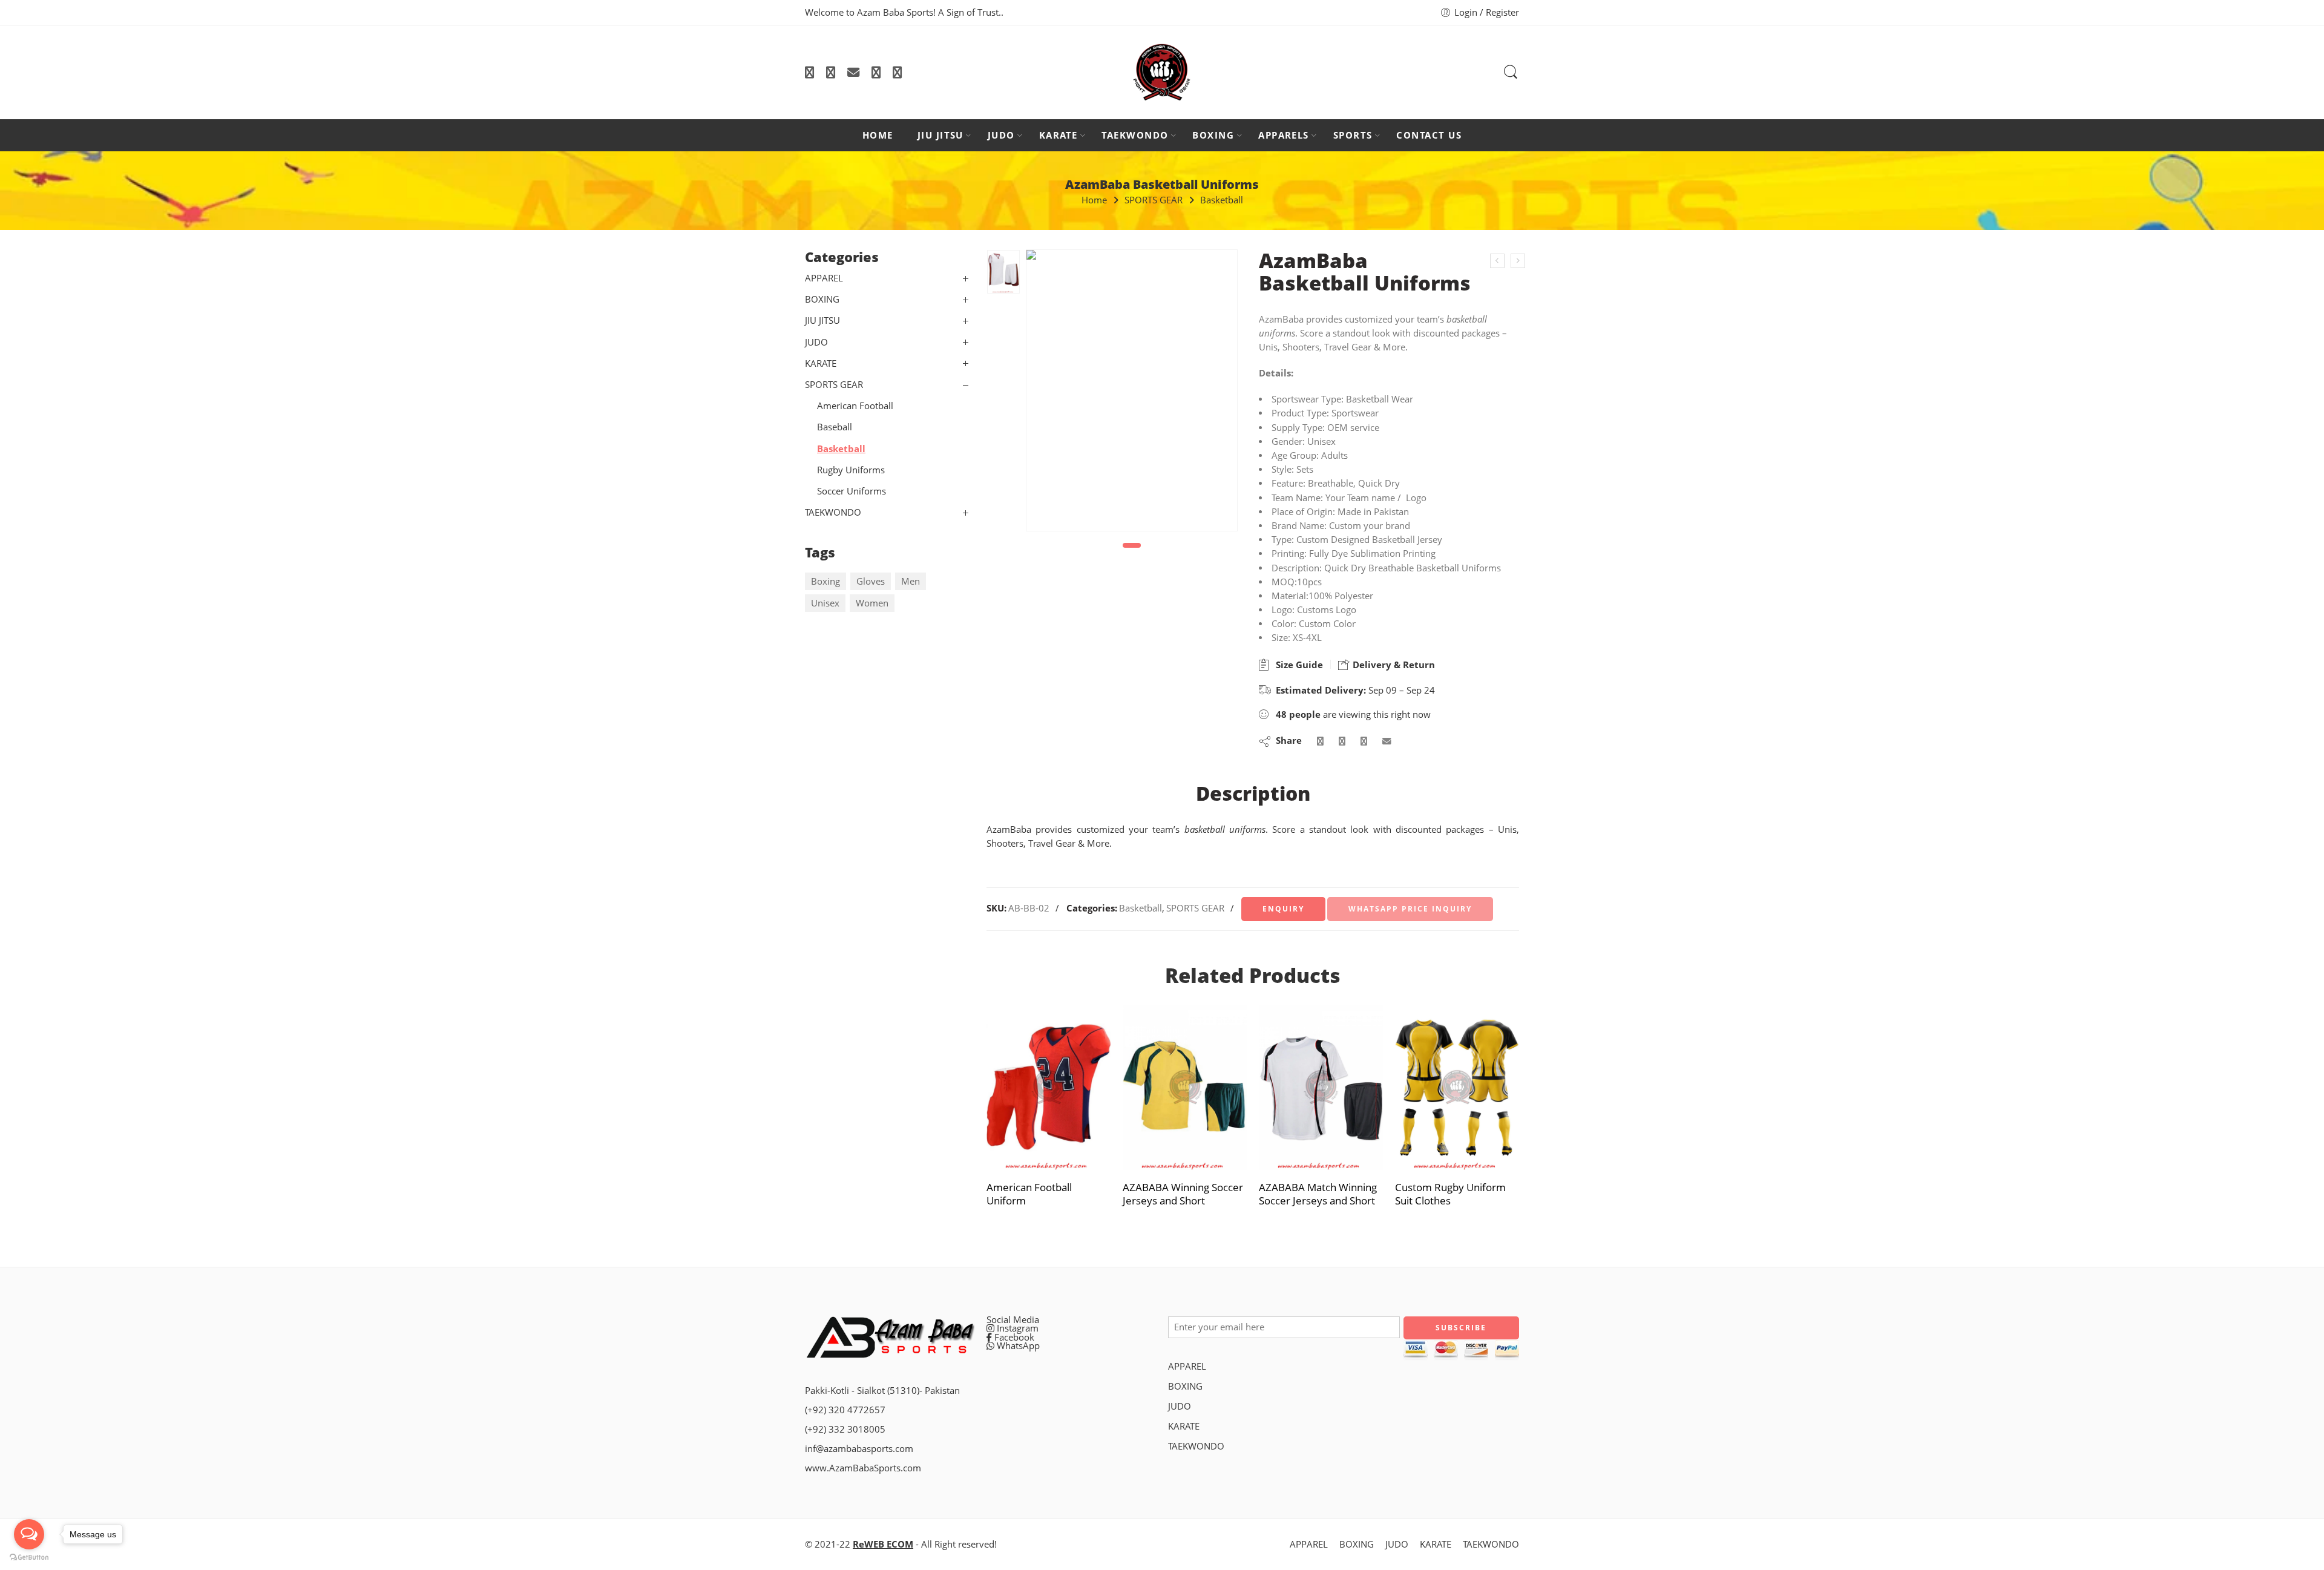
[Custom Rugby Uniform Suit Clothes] (1457, 1087)
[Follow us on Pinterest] (876, 72)
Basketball (1222, 200)
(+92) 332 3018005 (845, 1429)
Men (911, 581)
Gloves (871, 581)
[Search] (1511, 72)
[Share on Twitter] (1320, 741)
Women (872, 603)
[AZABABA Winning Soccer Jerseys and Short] (1185, 1087)
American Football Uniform (1029, 1194)
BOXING (1213, 135)
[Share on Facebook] (1342, 741)
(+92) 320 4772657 (845, 1410)
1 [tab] (1132, 545)
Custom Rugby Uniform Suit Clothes (1450, 1194)
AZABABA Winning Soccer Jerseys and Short (1183, 1194)
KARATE (1059, 135)
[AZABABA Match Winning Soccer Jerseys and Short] (1321, 1087)
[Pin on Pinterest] (1364, 741)
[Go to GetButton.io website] (29, 1558)
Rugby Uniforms (851, 470)
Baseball (835, 427)
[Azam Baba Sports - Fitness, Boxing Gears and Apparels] (1162, 72)
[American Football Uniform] (1049, 1087)
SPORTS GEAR (1154, 200)
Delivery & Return (1393, 665)
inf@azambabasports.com (859, 1449)
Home (1094, 200)
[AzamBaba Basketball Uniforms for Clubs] (1518, 261)
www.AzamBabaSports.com (863, 1468)
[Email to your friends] (1387, 741)
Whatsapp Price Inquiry (1410, 909)
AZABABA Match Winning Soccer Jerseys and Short (1318, 1194)
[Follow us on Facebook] (831, 72)
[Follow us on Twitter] (809, 72)
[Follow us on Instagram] (897, 72)
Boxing (826, 581)
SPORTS (1353, 135)
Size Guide (1297, 665)
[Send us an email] (853, 72)
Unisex (825, 603)
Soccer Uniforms (852, 491)
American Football (855, 406)
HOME (878, 135)
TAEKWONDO (1135, 135)
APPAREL (824, 278)
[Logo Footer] (890, 1335)
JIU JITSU (940, 135)
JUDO (1001, 135)
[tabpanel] (1132, 393)
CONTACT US (1429, 135)
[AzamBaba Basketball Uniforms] (1497, 261)
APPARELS (1284, 135)
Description (1253, 793)
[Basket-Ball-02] (1003, 271)
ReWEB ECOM (883, 1544)
